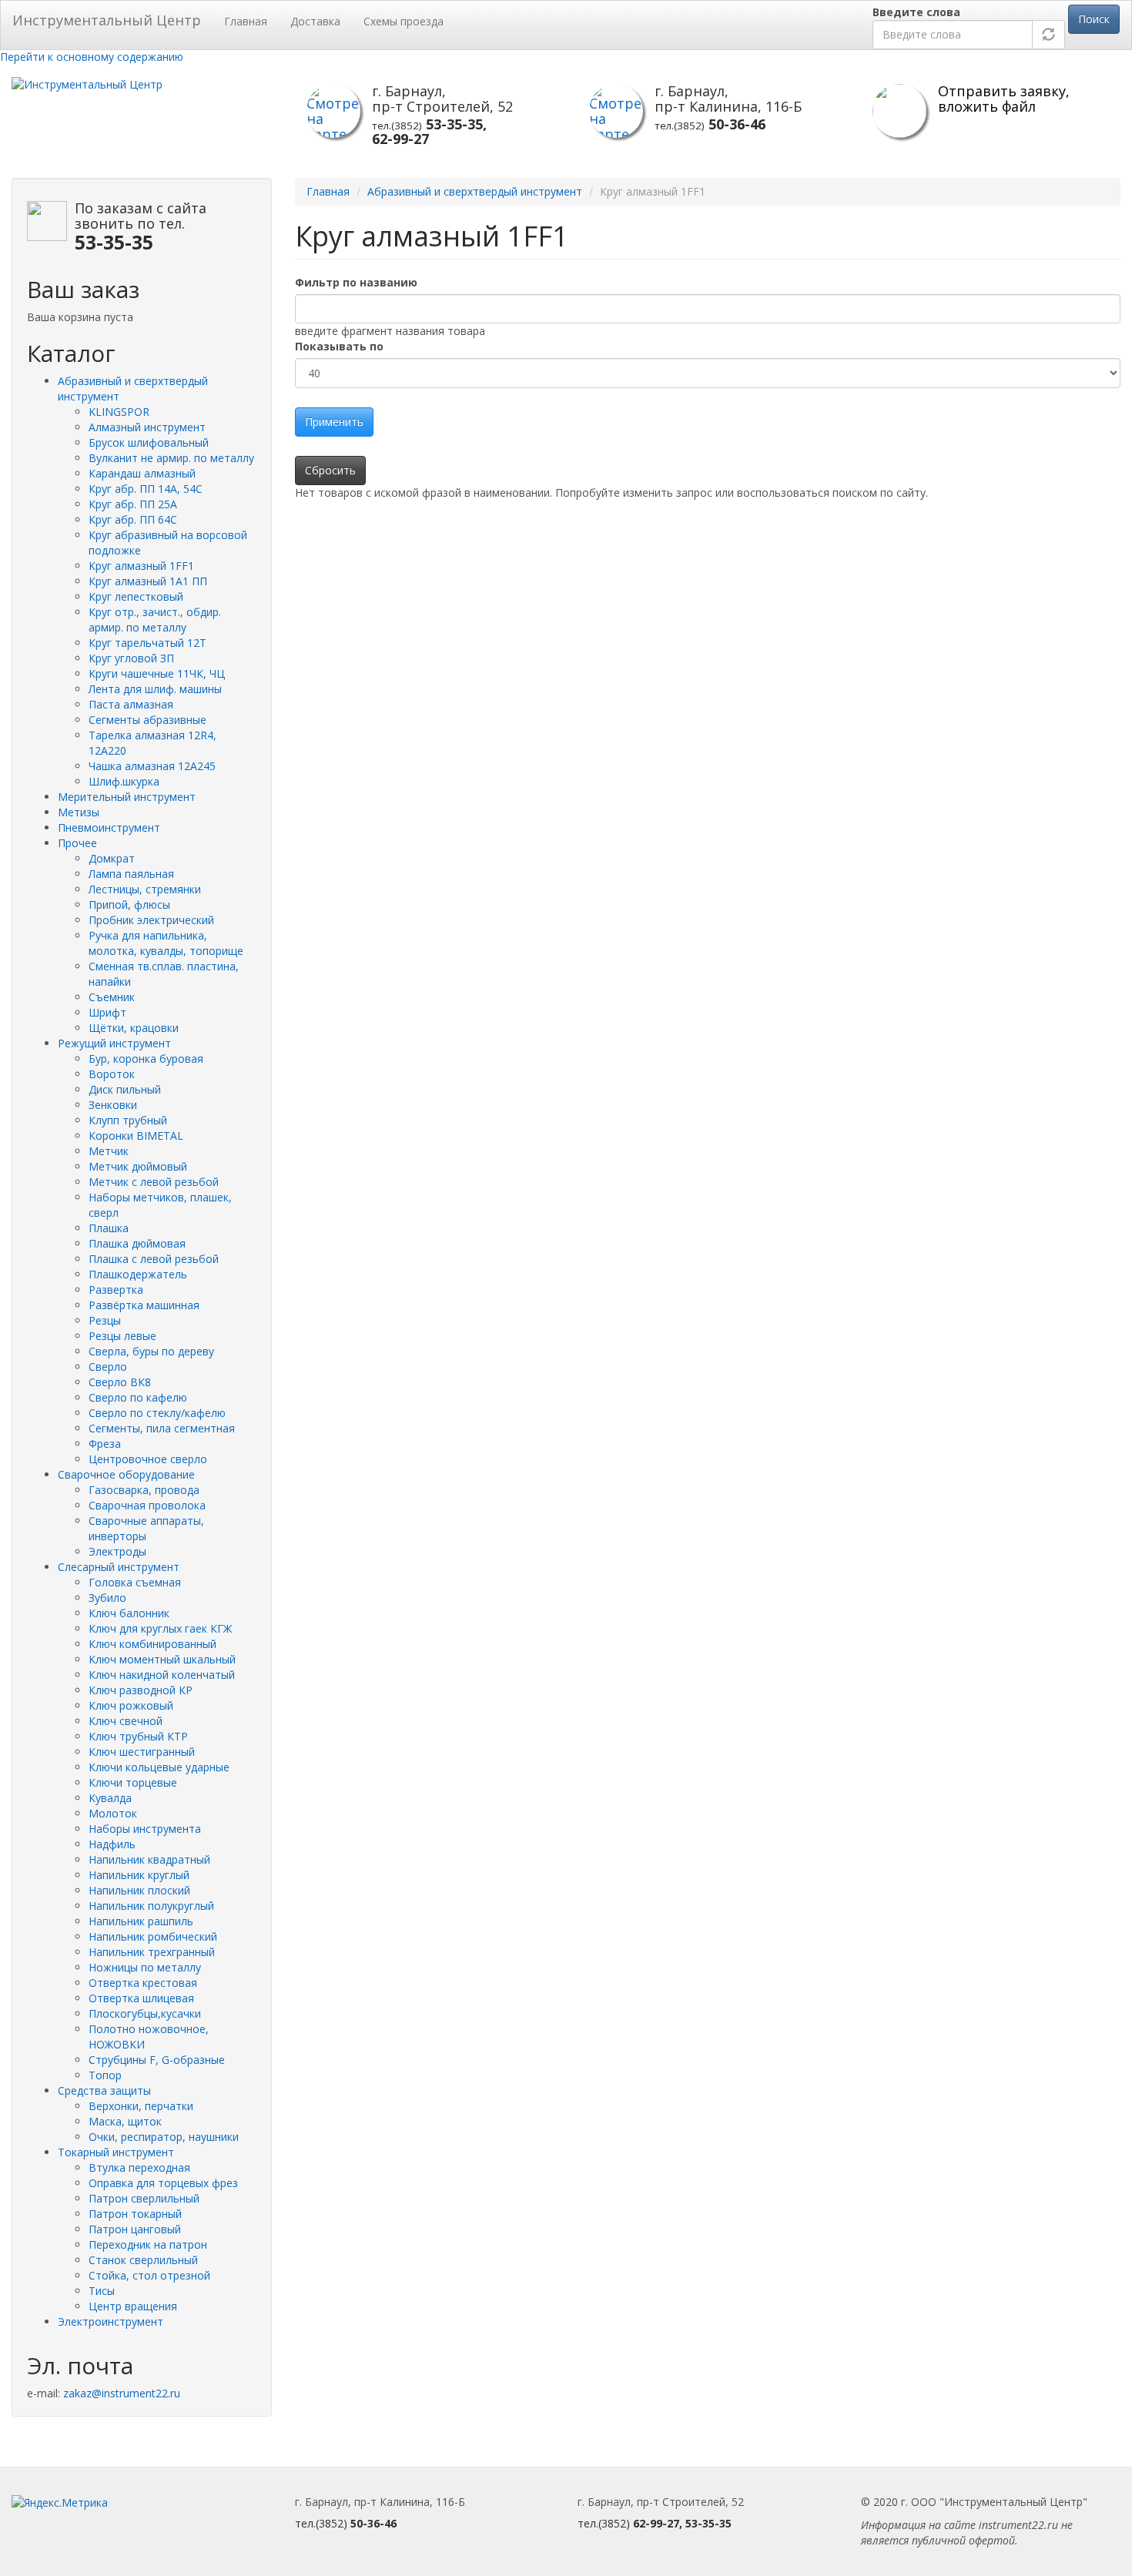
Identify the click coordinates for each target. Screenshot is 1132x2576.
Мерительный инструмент (127, 797)
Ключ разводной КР (141, 1690)
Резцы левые (122, 1336)
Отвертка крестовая (143, 1983)
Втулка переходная (139, 2167)
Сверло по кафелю (138, 1397)
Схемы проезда (404, 21)
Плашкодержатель (138, 1274)
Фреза (105, 1444)
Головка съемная (135, 1582)
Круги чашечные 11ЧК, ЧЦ (157, 673)
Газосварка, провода (144, 1490)
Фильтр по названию (356, 282)
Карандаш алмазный (142, 473)
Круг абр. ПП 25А (133, 504)
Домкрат (112, 858)
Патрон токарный (135, 2214)
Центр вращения (133, 2306)
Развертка (116, 1290)
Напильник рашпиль (141, 1921)
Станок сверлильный (143, 2260)
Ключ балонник (129, 1613)
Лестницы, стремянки (145, 889)
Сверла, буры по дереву (151, 1351)
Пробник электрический (151, 920)
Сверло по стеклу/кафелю (157, 1413)
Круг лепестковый (136, 596)
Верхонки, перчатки (141, 2106)
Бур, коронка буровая (146, 1059)
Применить (334, 422)
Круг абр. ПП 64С (133, 519)
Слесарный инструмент (119, 1567)
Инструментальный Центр (107, 20)
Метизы (79, 812)
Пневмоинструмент (109, 827)
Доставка (315, 21)
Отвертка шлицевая (141, 1998)
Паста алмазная (131, 704)
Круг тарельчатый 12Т (147, 643)
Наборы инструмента (145, 1829)
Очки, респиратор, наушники (164, 2137)
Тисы (102, 2291)
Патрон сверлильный (144, 2198)
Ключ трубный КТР (138, 1736)
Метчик (109, 1151)
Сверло (108, 1367)
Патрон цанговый (135, 2229)
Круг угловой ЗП (131, 658)
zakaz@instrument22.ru (122, 2393)
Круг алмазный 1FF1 (141, 566)
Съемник (112, 997)
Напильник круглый (139, 1875)
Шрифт (107, 1012)
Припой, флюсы (129, 904)
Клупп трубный (128, 1120)
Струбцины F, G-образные (157, 2060)
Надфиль (112, 1844)
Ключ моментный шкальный (162, 1659)
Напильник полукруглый (151, 1906)
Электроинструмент (111, 2321)
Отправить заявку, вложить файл (1004, 99)
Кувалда (110, 1798)
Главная (246, 21)
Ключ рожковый (131, 1705)
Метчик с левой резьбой (154, 1182)
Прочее (77, 843)
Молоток (113, 1813)
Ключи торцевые (133, 1782)
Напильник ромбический (153, 1936)
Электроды (117, 1551)
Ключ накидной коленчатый (162, 1675)
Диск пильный (125, 1089)
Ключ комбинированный (152, 1644)
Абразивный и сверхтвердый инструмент (475, 191)
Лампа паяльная (131, 874)
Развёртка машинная (144, 1305)
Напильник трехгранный (152, 1952)
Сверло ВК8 (120, 1382)
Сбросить (330, 470)
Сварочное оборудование (126, 1474)
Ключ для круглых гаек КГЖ (160, 1628)
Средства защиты (104, 2090)
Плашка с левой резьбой (154, 1259)
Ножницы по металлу (145, 1967)
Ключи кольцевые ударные (159, 1767)
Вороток (112, 1074)
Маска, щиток (125, 2121)
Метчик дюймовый (138, 1166)
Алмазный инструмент (147, 427)
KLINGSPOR (119, 412)
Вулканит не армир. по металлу (171, 458)
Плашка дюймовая (137, 1243)
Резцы (105, 1320)
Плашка (109, 1228)
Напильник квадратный (149, 1859)
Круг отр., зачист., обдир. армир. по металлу (155, 620)
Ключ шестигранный (142, 1752)
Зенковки (113, 1105)
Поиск (1094, 19)
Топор (105, 2075)
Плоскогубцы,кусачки (145, 2013)
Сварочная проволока (147, 1505)
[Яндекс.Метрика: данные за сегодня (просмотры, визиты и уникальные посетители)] (60, 2503)
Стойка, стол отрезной (149, 2275)
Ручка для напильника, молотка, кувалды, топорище (166, 943)
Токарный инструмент (116, 2152)
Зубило (107, 1598)
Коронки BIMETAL (136, 1136)
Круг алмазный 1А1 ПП (148, 581)
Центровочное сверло (148, 1459)
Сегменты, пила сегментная (162, 1428)
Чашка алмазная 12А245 (152, 766)
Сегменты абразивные (147, 720)
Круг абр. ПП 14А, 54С (146, 489)
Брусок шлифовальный (149, 442)
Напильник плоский (139, 1890)
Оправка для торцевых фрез (163, 2183)
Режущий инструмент (114, 1043)
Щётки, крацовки (134, 1028)
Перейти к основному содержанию (92, 57)
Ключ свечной (126, 1721)
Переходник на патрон (148, 2244)
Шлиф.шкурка (124, 781)
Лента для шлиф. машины (155, 689)
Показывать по (339, 346)
